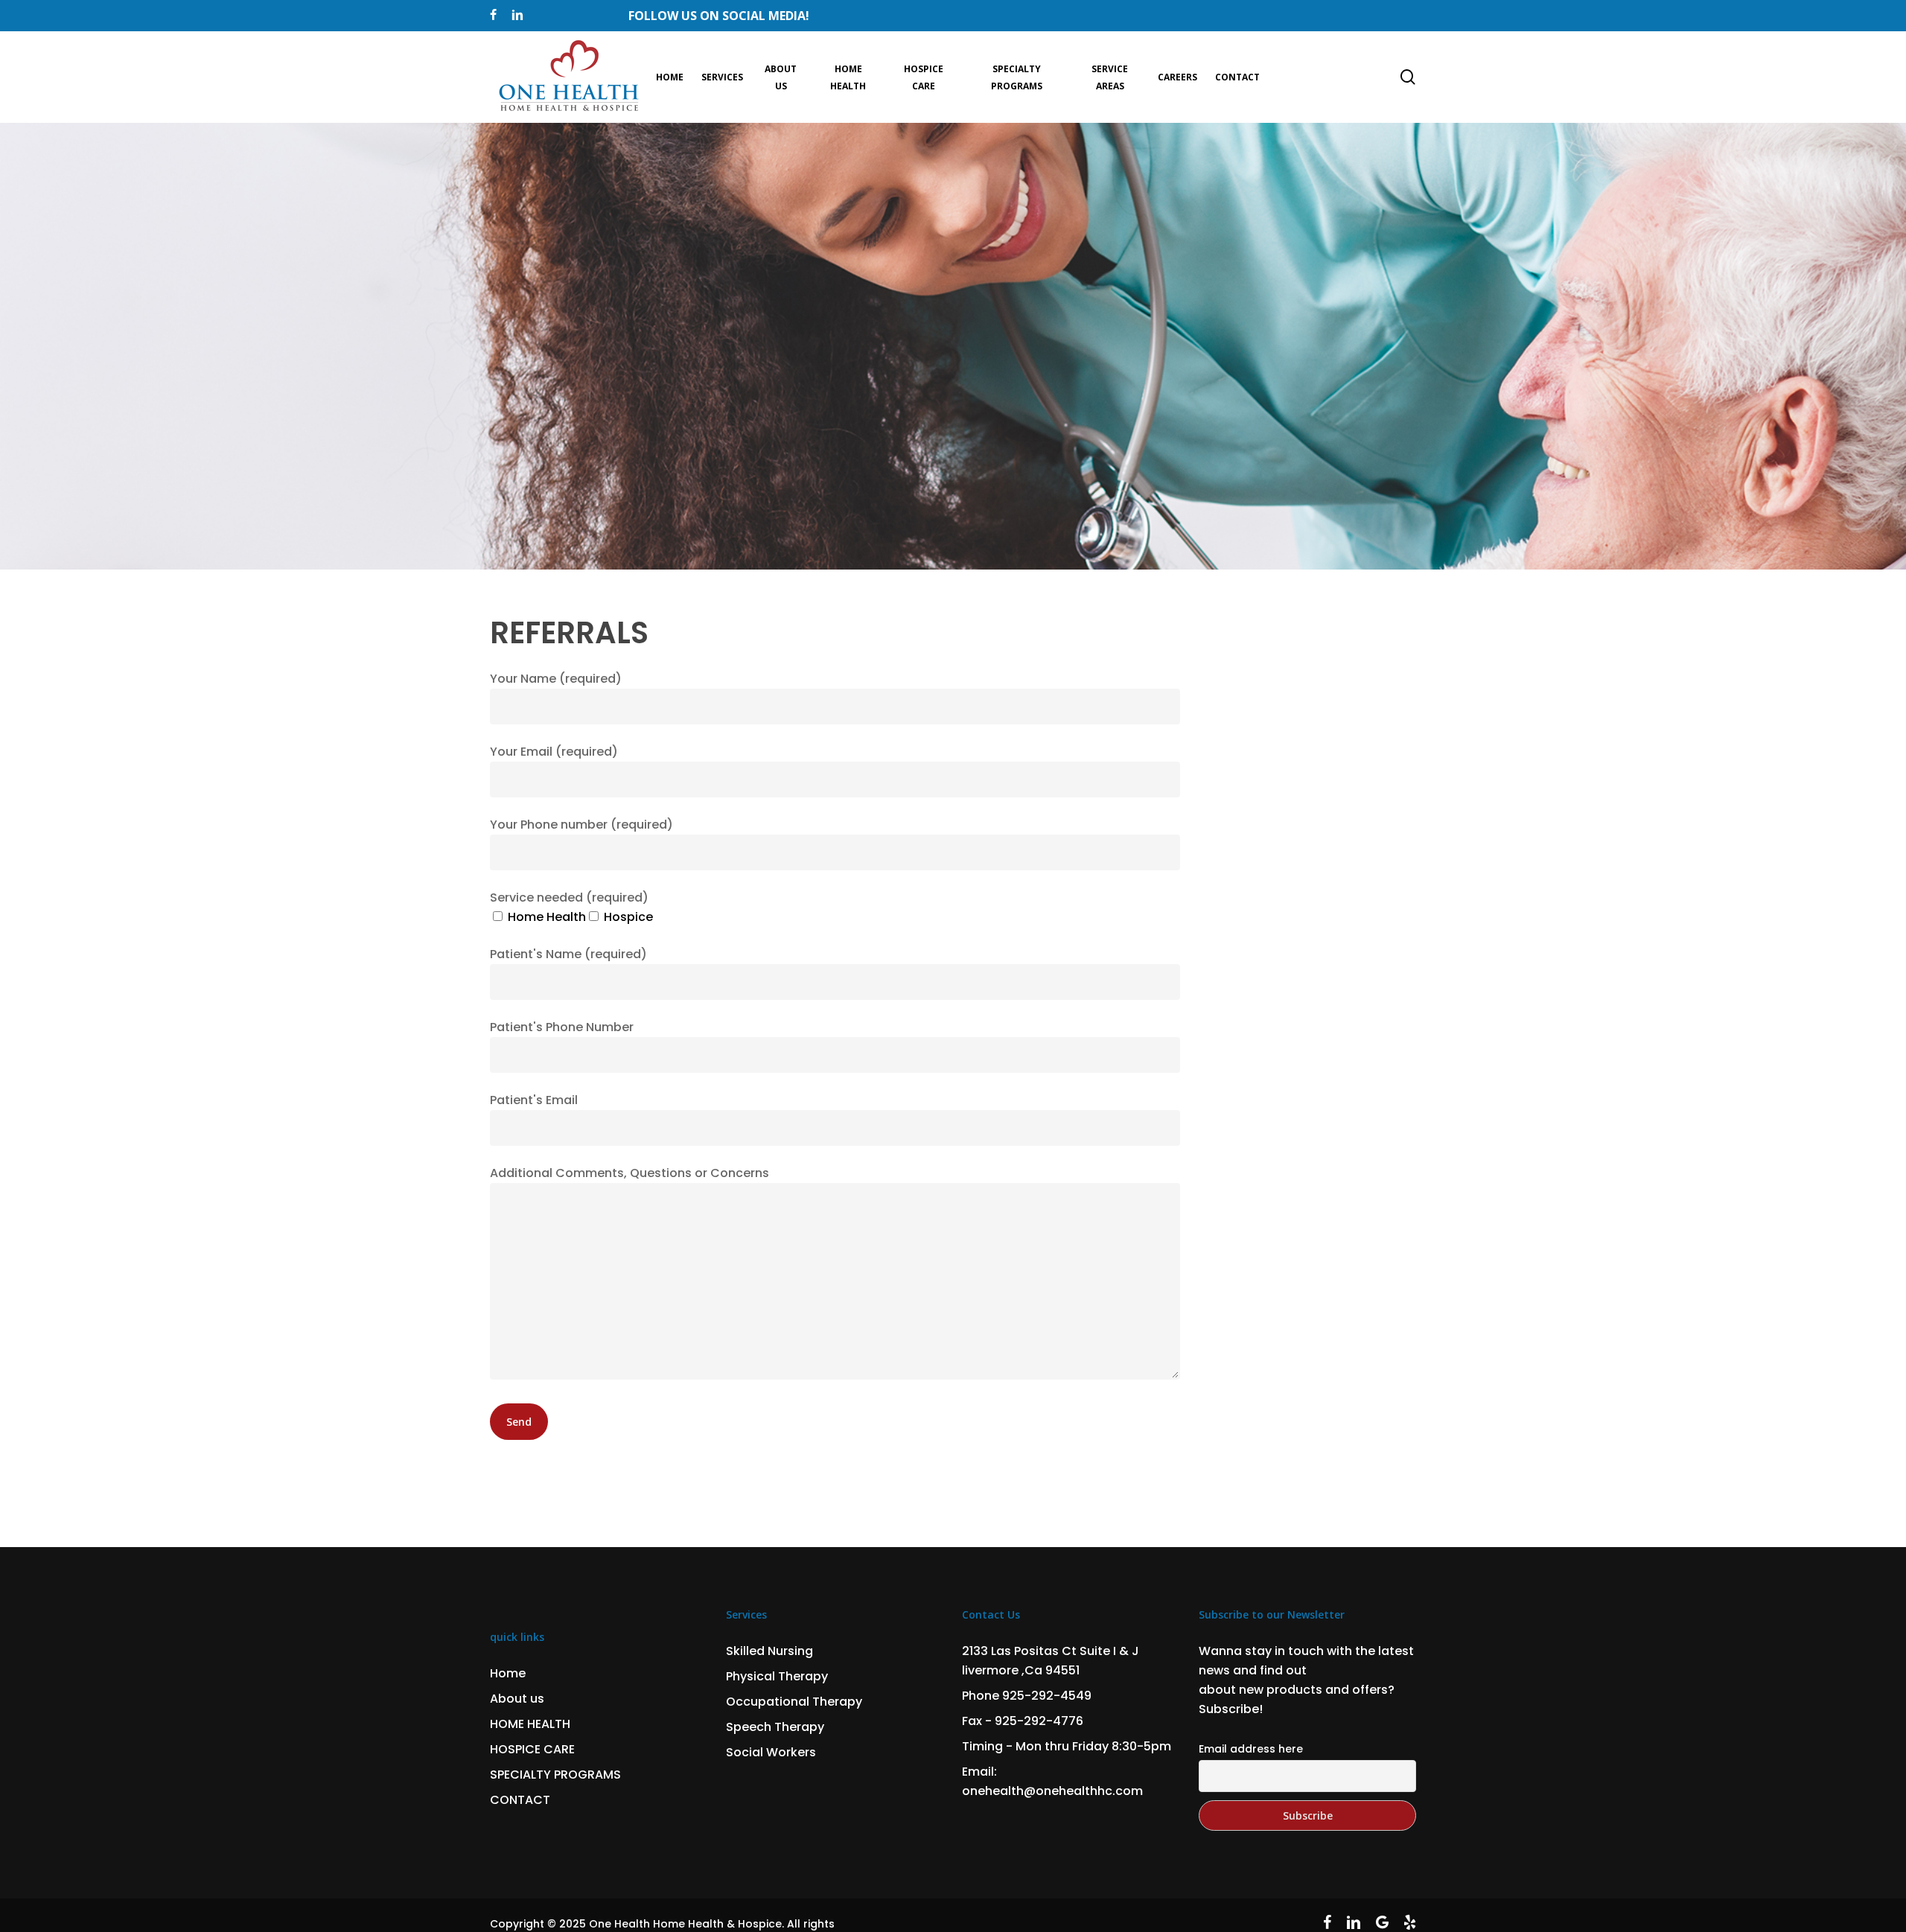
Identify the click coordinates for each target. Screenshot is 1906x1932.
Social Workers (771, 1752)
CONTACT (520, 1800)
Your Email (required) (554, 752)
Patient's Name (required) (568, 954)
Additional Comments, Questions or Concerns (630, 1173)
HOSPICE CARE (532, 1749)
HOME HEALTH (530, 1724)
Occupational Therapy (794, 1702)
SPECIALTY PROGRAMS (555, 1775)
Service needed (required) (569, 898)
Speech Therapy (775, 1727)
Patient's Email (534, 1100)
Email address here (1251, 1749)
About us (517, 1699)
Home (508, 1673)
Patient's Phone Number (562, 1027)
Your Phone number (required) (581, 825)
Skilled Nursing (769, 1651)
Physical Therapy (777, 1676)
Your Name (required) (556, 679)
